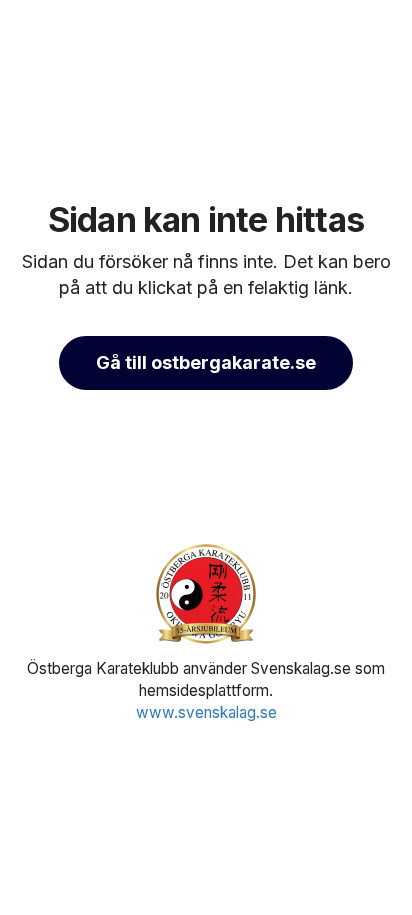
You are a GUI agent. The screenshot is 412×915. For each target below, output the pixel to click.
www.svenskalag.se (206, 712)
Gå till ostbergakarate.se (206, 362)
